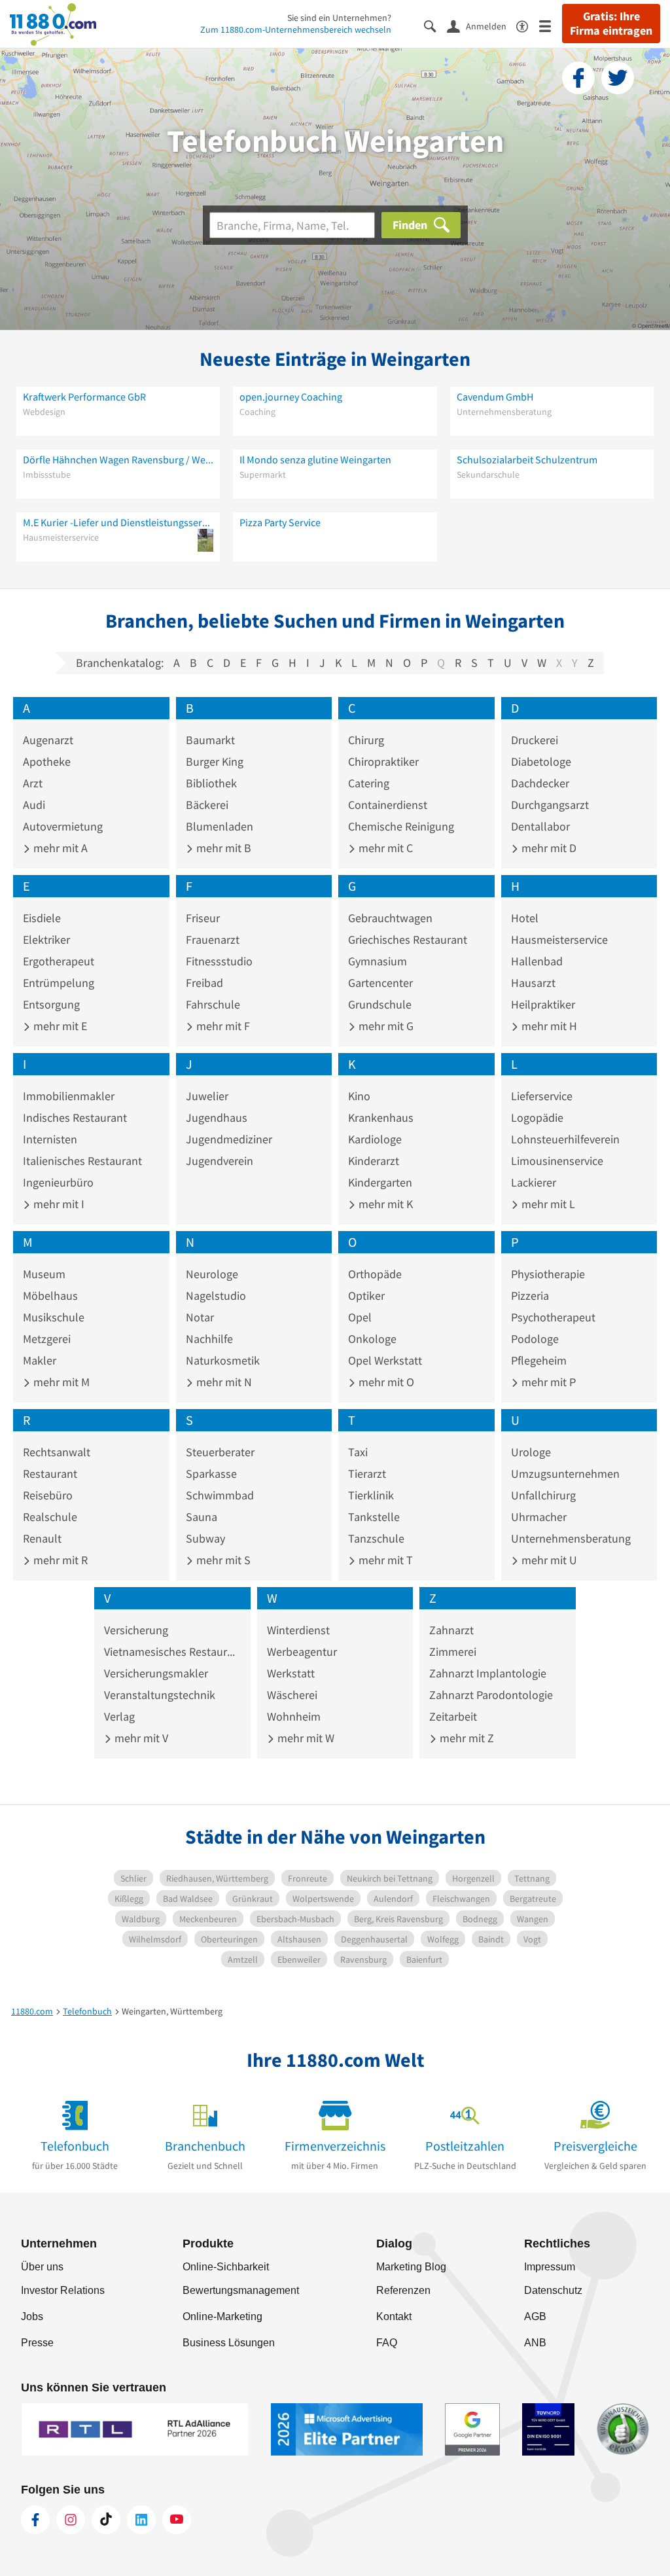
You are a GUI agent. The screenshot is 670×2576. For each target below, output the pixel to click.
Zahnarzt (451, 1630)
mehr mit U (548, 1560)
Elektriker (46, 939)
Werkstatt (291, 1673)
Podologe (535, 1339)
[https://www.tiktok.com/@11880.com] (106, 2520)
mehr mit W (305, 1738)
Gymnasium (378, 961)
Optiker (366, 1296)
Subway (205, 1538)
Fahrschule (213, 1004)
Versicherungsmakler (156, 1673)
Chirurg (366, 740)
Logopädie (537, 1118)
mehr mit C (384, 848)
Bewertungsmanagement (241, 2290)
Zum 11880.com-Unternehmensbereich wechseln (296, 29)
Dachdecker (540, 783)
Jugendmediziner (229, 1139)
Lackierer (534, 1182)
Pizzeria (530, 1296)
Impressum (550, 2267)
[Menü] (551, 25)
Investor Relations (63, 2290)
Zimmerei (453, 1652)
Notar (200, 1317)
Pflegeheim (539, 1360)
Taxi (358, 1452)
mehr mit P (547, 1382)
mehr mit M (60, 1382)
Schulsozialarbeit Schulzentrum (527, 459)
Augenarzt (48, 740)
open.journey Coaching (291, 397)
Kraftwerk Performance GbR (84, 397)
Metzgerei (47, 1339)
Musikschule (54, 1317)
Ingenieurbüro (58, 1182)
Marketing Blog (411, 2267)
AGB (535, 2317)
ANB (535, 2343)
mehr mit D (548, 848)
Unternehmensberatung (571, 1538)
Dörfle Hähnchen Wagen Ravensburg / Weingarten (118, 459)
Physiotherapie (548, 1274)
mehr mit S (222, 1560)
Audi (34, 805)
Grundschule (380, 1004)
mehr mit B (222, 848)
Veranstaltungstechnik (160, 1695)
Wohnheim (294, 1716)
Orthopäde (375, 1274)
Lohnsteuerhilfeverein (565, 1139)
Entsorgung (51, 1004)
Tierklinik (371, 1495)
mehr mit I (58, 1204)
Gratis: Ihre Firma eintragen (611, 24)
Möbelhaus (50, 1296)
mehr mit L (547, 1204)
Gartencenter (380, 983)
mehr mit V (140, 1738)
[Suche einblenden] (435, 25)
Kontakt (394, 2317)
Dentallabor (540, 826)
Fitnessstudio (219, 961)
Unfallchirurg (543, 1495)
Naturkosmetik (223, 1360)
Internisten (50, 1139)
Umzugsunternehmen (565, 1474)
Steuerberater (220, 1452)
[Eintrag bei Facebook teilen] (578, 78)
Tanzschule (376, 1538)
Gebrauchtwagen (390, 918)
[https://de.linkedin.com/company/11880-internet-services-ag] (141, 2520)
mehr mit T (384, 1560)
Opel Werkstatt (385, 1360)
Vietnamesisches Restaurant (172, 1652)
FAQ (387, 2343)
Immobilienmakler (69, 1096)
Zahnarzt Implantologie (488, 1673)
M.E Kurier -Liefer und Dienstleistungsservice (118, 522)
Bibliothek (211, 783)
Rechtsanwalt (57, 1452)
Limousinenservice (557, 1161)
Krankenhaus (381, 1118)
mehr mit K (384, 1204)
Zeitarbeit (453, 1716)
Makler (40, 1360)
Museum (44, 1274)
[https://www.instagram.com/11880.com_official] (71, 2520)
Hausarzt (533, 983)
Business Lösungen (229, 2343)
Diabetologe (541, 761)
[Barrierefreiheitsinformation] (528, 25)
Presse (37, 2343)
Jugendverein (220, 1161)
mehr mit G (385, 1026)
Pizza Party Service (280, 522)
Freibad (204, 983)
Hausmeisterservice (559, 939)
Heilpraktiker (543, 1004)
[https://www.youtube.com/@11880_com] (177, 2520)
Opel (360, 1317)
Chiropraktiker (383, 761)
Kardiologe (375, 1139)
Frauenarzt (213, 939)
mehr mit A (59, 848)
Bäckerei (207, 805)
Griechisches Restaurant (408, 939)
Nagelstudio (216, 1296)
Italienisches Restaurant (82, 1161)
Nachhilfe (209, 1339)
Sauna (202, 1517)
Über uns (42, 2267)
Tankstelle (374, 1517)
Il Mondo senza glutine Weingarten (315, 459)
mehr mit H (548, 1026)
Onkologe (372, 1339)
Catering (369, 783)
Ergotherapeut (59, 961)
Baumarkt (210, 740)
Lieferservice (542, 1096)
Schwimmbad (220, 1495)
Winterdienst (298, 1630)
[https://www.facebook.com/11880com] (35, 2520)
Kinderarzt (374, 1161)
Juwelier (207, 1096)
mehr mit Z (466, 1738)
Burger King (215, 761)
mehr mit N (223, 1382)
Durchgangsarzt (550, 805)
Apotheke (47, 761)
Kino (359, 1096)
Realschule (50, 1517)
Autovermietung (63, 826)
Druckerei (535, 740)
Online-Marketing (222, 2317)
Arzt (33, 783)
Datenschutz (553, 2290)
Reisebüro (48, 1495)
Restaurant (50, 1474)
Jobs (32, 2317)
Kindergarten (380, 1182)
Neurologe (212, 1274)
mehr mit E (59, 1026)
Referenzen (403, 2290)
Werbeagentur (302, 1652)
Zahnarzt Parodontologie (491, 1695)
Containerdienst (388, 805)
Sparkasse (211, 1474)
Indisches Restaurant (75, 1118)
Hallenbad (537, 961)
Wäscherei (292, 1695)
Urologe (531, 1452)
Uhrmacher (539, 1517)
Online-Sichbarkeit (226, 2267)
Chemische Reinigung (401, 826)
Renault (42, 1538)
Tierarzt (367, 1474)
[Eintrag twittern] (618, 78)
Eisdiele (42, 918)
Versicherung (136, 1630)
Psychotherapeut (553, 1317)
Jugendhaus (217, 1118)
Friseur (203, 918)
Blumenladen (220, 826)
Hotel (525, 918)
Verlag (119, 1716)
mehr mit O (385, 1382)
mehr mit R (59, 1560)
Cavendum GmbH (495, 397)
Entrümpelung (59, 983)
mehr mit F (222, 1026)
